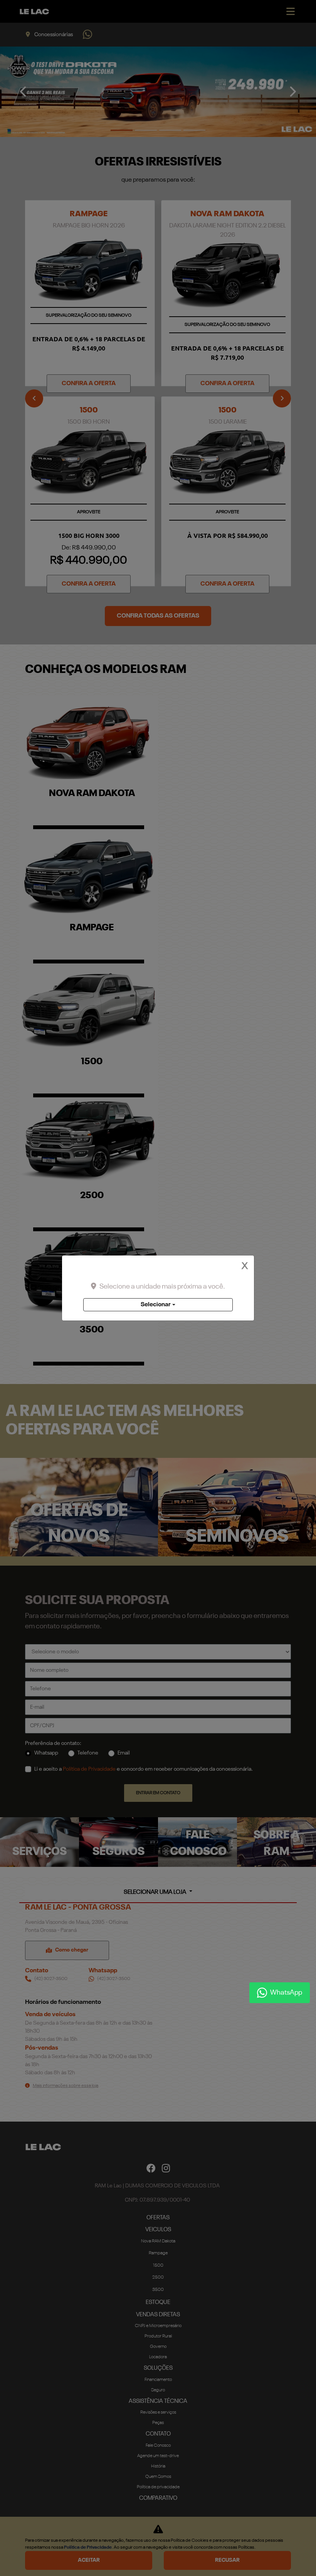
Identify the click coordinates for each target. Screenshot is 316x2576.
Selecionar (156, 1305)
